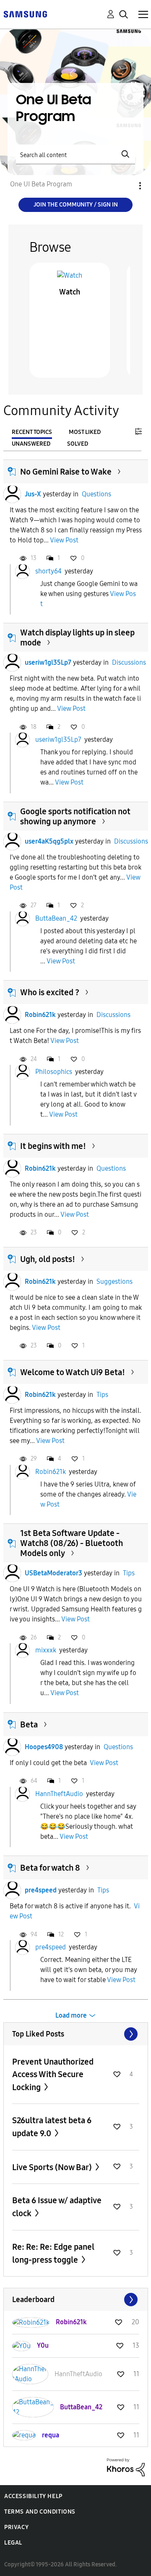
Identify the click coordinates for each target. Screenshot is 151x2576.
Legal (13, 2543)
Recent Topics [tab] (32, 432)
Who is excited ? (50, 992)
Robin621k (40, 1015)
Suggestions (115, 1282)
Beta (29, 1724)
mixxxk (46, 1650)
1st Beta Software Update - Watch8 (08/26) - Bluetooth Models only (72, 1543)
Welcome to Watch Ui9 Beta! (73, 1372)
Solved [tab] (78, 444)
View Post (64, 540)
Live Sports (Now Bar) (53, 2167)
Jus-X (33, 494)
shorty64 (48, 571)
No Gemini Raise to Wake (66, 472)
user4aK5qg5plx (49, 841)
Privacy (16, 2527)
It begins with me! (53, 1146)
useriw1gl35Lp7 (48, 662)
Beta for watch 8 (50, 1868)
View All (76, 2034)
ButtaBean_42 (56, 918)
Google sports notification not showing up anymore (75, 816)
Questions (96, 494)
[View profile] (12, 494)
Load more (71, 2015)
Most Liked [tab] (85, 432)
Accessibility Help (33, 2496)
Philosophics (54, 1072)
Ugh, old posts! (48, 1259)
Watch (70, 292)
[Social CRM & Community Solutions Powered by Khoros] (126, 2467)
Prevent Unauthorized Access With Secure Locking (53, 2074)
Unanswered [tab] (31, 444)
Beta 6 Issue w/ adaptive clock (57, 2207)
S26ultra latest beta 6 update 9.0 (52, 2127)
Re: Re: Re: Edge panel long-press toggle (53, 2253)
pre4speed (41, 1890)
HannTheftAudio (59, 1794)
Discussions (129, 662)
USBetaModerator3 (53, 1573)
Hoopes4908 (44, 1747)
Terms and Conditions (40, 2512)
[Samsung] (25, 14)
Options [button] (126, 186)
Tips (102, 1395)
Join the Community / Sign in (76, 205)
